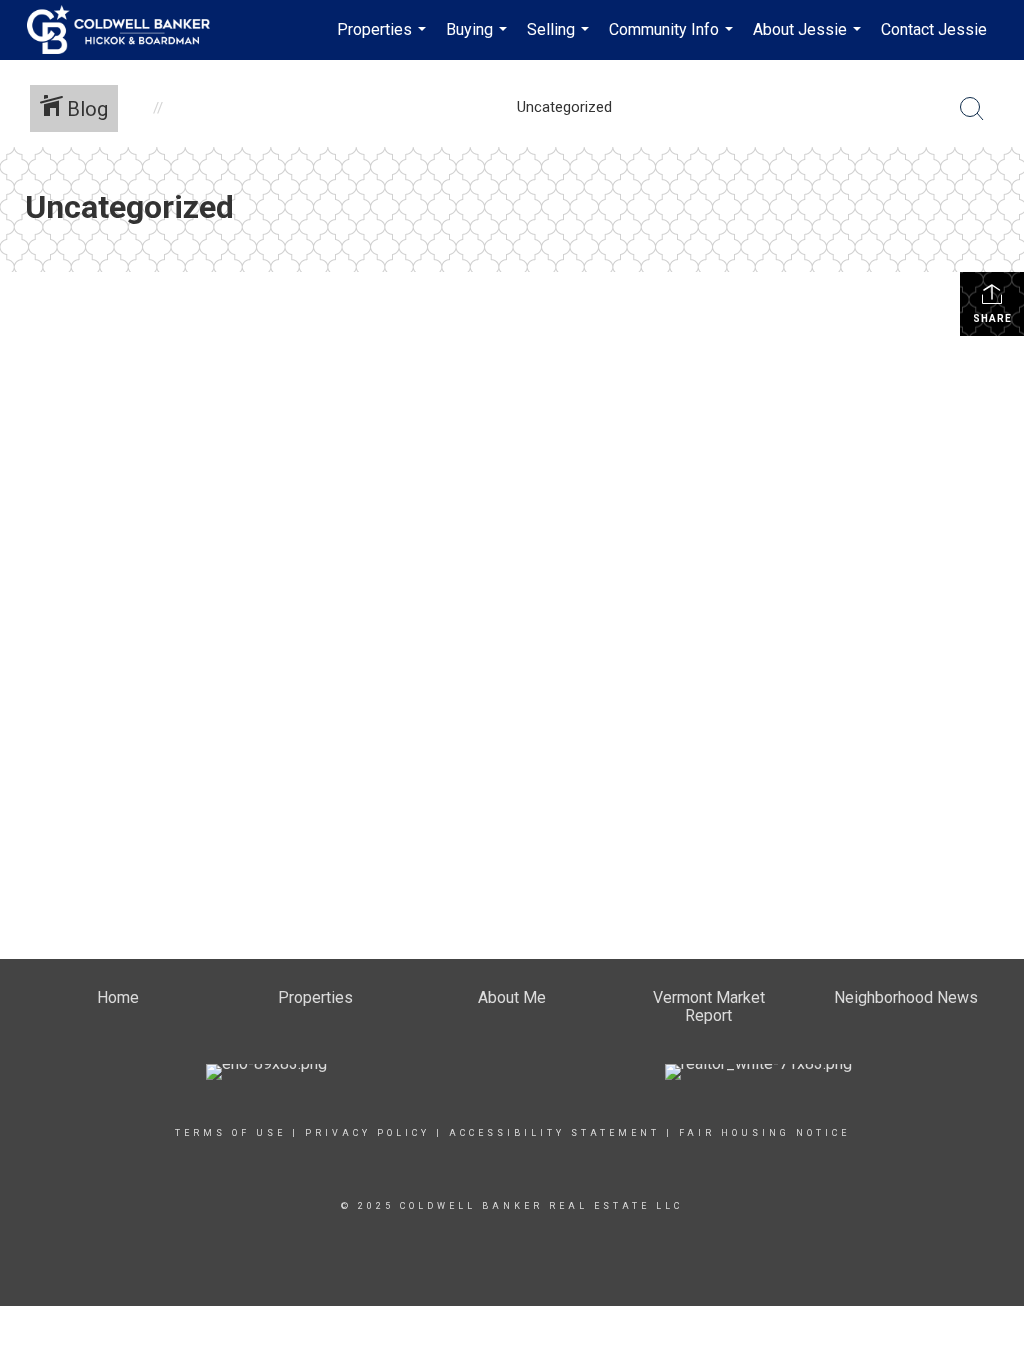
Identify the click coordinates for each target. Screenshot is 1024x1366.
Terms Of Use (230, 1133)
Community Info (673, 40)
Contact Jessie (934, 29)
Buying (479, 40)
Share (992, 318)
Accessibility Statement (554, 1133)
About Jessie (809, 40)
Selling (560, 40)
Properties (384, 40)
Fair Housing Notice (764, 1133)
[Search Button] (972, 109)
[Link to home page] (128, 30)
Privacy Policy (367, 1133)
